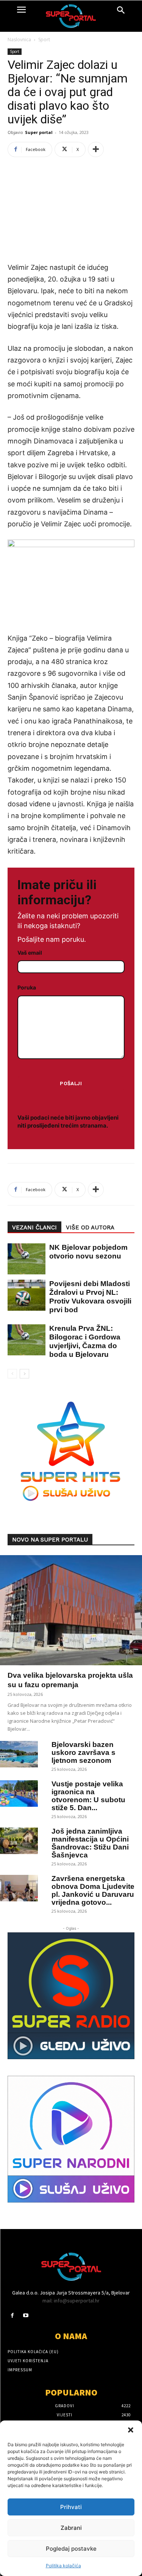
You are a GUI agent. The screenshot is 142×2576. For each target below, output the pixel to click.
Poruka (27, 987)
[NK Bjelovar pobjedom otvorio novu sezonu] (23, 1259)
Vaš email (30, 953)
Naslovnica (19, 40)
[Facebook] (12, 2315)
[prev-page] (12, 1374)
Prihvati (71, 2507)
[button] (131, 2430)
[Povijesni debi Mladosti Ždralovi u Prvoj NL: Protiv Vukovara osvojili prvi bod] (23, 1295)
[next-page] (24, 1374)
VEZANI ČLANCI (34, 1227)
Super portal (39, 132)
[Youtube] (26, 2315)
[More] (96, 149)
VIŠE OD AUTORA (90, 1227)
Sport (44, 40)
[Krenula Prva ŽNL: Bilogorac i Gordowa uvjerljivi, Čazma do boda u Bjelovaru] (23, 1340)
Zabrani (71, 2528)
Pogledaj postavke (71, 2549)
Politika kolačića (63, 2566)
